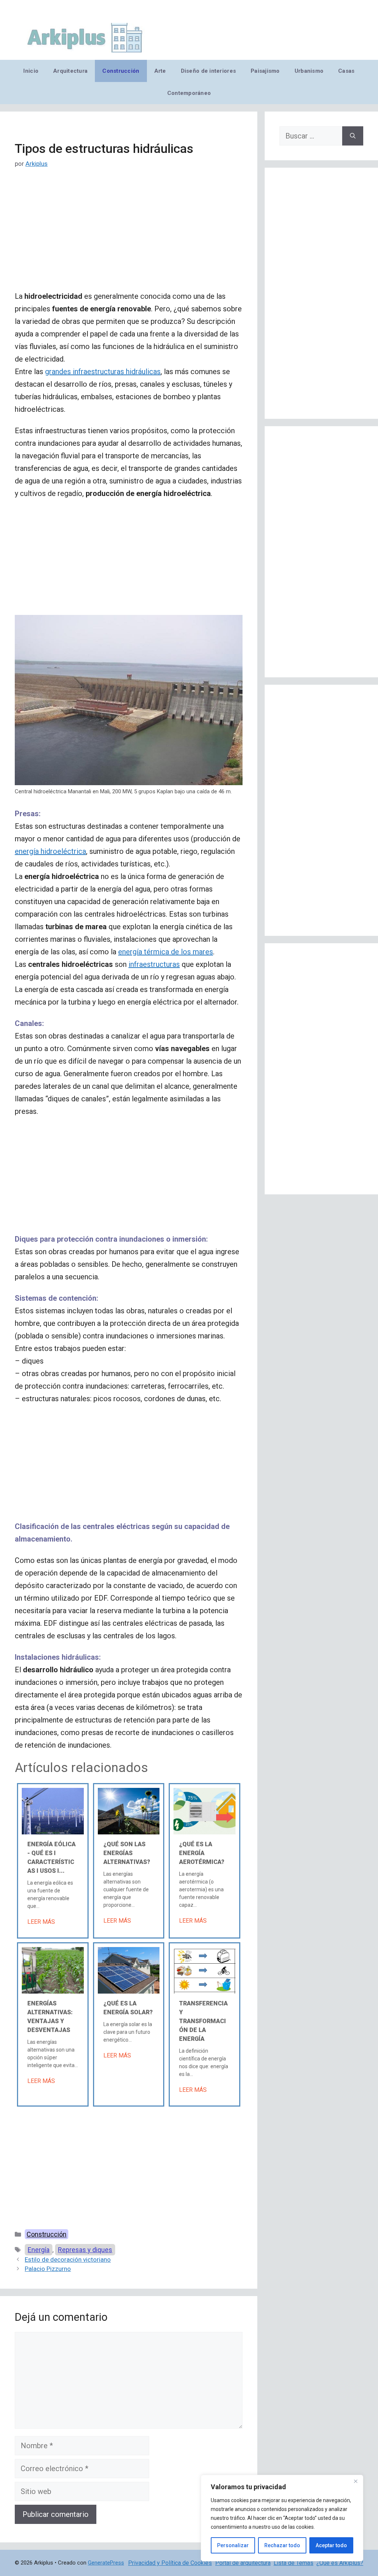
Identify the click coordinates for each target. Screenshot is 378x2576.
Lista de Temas (293, 2563)
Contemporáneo (189, 93)
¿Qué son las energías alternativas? (127, 1853)
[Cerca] (355, 2481)
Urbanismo (309, 71)
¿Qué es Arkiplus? (340, 2563)
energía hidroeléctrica (50, 851)
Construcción (121, 71)
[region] (282, 2518)
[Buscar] (353, 136)
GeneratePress (106, 2563)
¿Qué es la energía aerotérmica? (202, 1853)
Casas (346, 71)
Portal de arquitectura (243, 2563)
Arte (160, 71)
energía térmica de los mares (166, 952)
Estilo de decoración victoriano (68, 2259)
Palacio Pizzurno (48, 2269)
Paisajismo (265, 71)
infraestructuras (154, 964)
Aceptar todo (331, 2545)
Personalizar (233, 2545)
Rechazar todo (282, 2545)
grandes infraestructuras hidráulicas (103, 372)
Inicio (31, 71)
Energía (39, 2250)
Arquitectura (70, 71)
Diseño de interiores (208, 71)
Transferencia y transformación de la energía (203, 2021)
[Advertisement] (129, 235)
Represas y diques (85, 2250)
